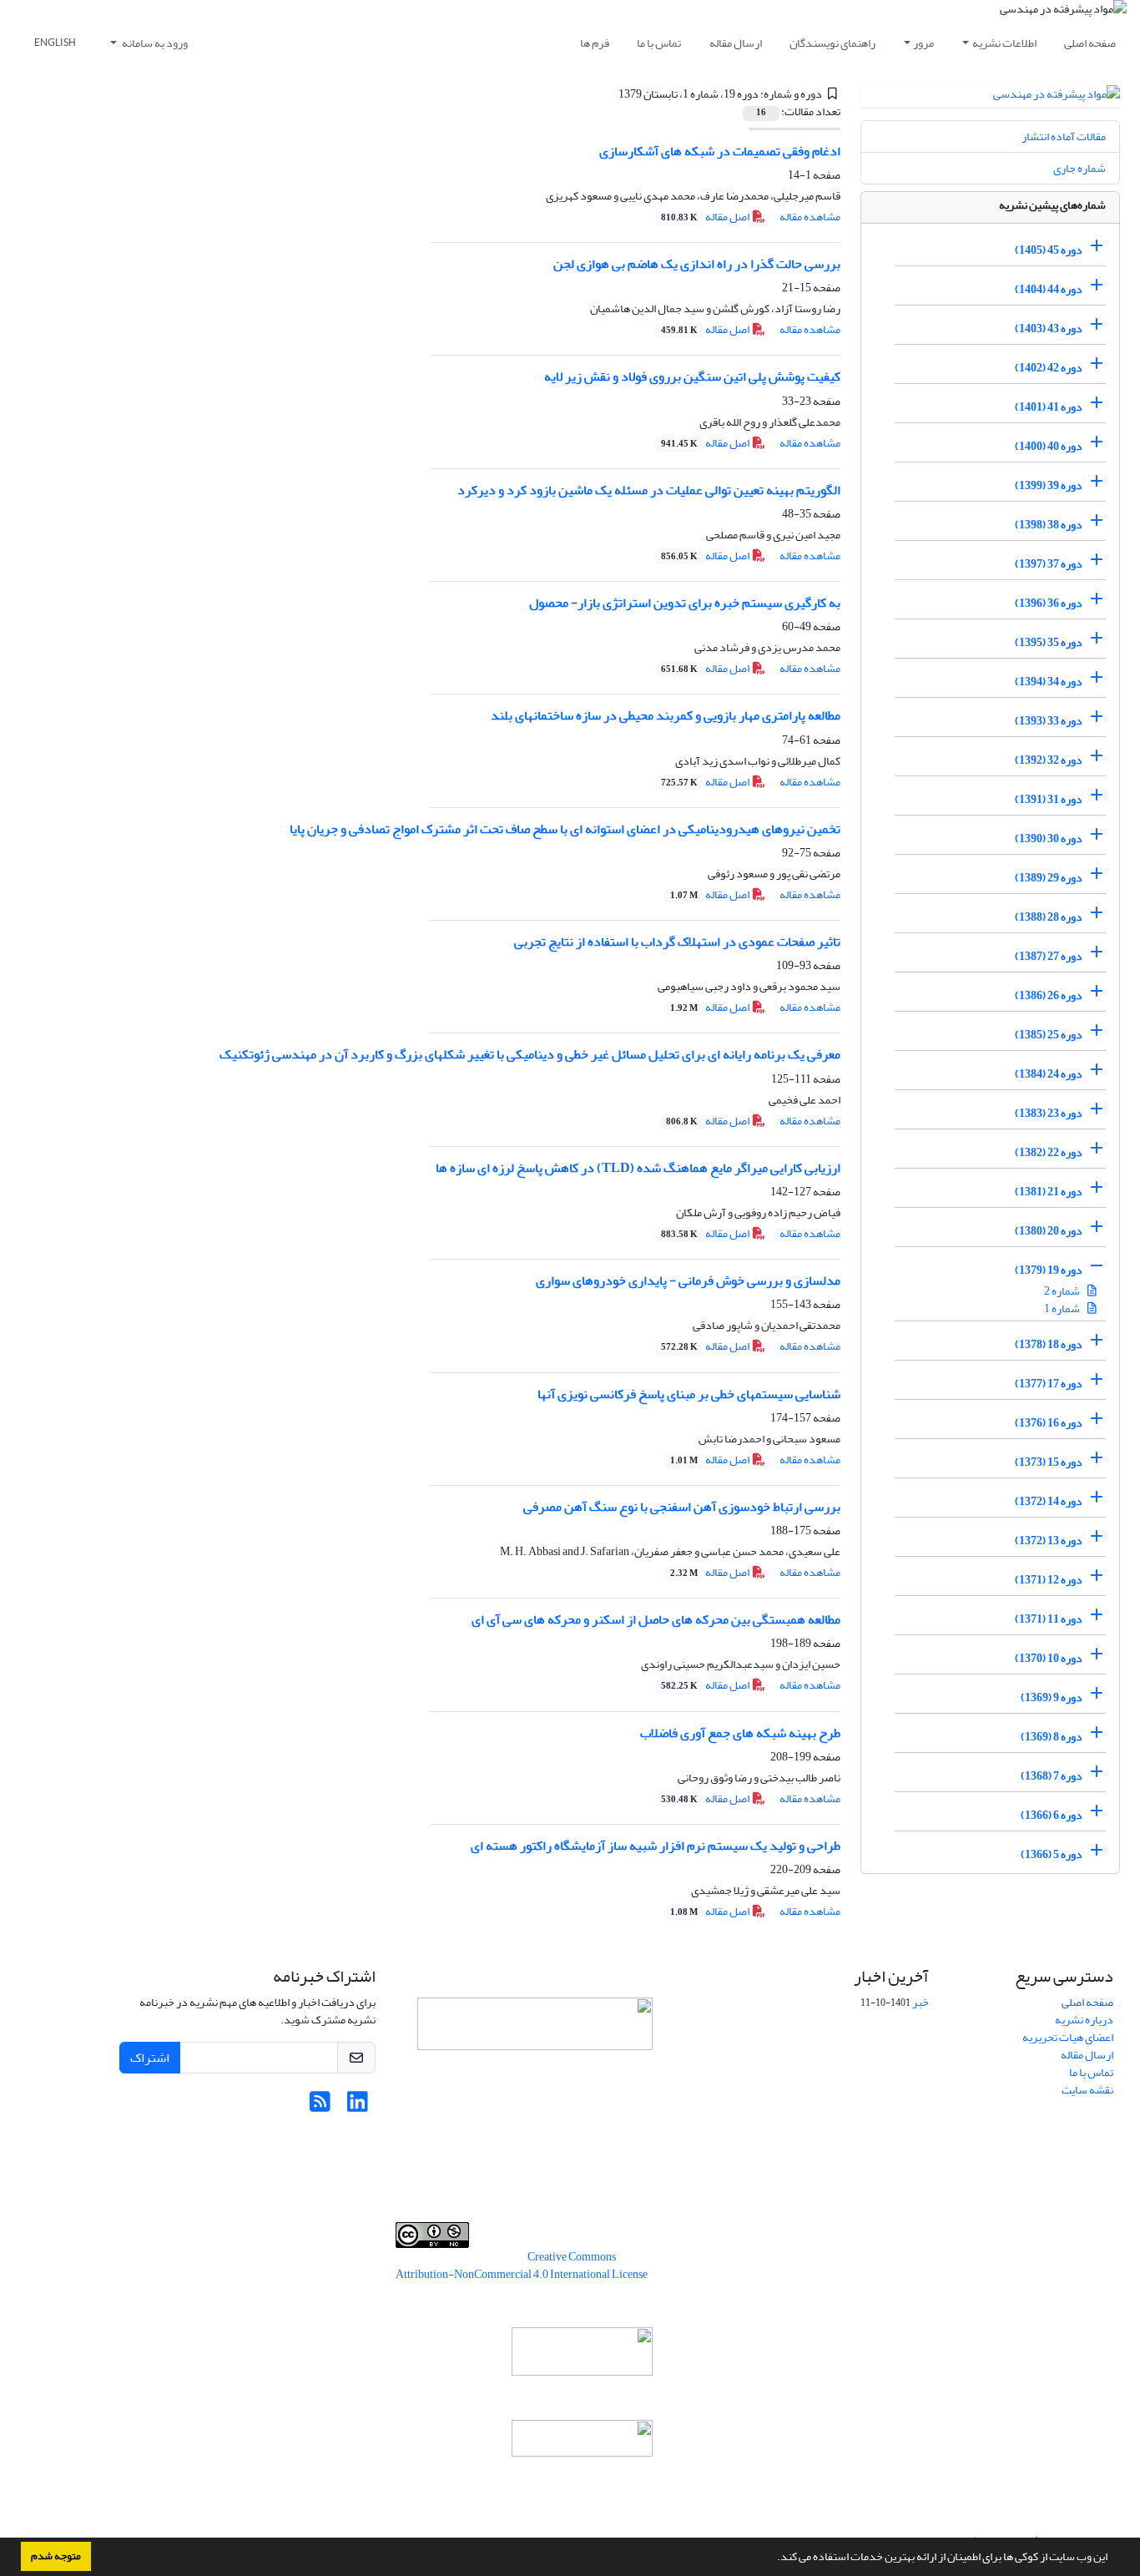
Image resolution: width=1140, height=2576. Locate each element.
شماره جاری (1079, 168)
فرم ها (595, 43)
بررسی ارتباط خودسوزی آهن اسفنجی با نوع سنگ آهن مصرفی (682, 1507)
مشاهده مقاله (810, 217)
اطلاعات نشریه (1004, 43)
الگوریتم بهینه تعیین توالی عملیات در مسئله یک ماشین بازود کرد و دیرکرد (649, 490)
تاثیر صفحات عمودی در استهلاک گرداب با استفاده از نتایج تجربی (677, 942)
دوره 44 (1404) (1049, 289)
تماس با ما (659, 43)
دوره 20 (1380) (1049, 1231)
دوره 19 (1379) (1049, 1270)
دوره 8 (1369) (1052, 1737)
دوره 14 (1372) (1049, 1501)
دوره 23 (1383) (1049, 1113)
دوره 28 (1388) (1049, 917)
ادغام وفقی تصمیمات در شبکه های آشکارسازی (720, 151)
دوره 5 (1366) (1052, 1854)
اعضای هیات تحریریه (1068, 2037)
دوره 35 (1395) (1049, 642)
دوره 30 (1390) (1049, 838)
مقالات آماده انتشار (1064, 136)
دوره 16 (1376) (1049, 1423)
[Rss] (320, 2106)
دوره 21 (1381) (1049, 1192)
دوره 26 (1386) (1049, 995)
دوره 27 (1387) (1049, 956)
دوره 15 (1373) (1049, 1462)
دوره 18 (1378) (1049, 1344)
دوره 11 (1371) (1049, 1619)
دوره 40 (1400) (1049, 446)
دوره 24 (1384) (1049, 1074)
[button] (773, 2558)
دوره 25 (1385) (1049, 1035)
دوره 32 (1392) (1049, 760)
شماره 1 (1063, 1308)
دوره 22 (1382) (1049, 1152)
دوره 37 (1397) (1049, 564)
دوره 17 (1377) (1049, 1384)
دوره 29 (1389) (1049, 878)
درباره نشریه (1084, 2020)
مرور (923, 43)
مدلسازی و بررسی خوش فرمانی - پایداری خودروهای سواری (688, 1280)
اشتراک (150, 2058)
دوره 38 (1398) (1049, 525)
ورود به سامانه (154, 43)
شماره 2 (1063, 1291)
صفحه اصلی (1090, 43)
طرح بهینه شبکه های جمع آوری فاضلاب (740, 1733)
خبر (921, 2002)
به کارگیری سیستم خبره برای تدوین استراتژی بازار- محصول (685, 603)
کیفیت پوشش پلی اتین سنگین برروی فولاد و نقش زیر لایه (692, 376)
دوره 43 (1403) (1049, 328)
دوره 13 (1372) (1049, 1541)
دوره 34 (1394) (1049, 682)
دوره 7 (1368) (1052, 1776)
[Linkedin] (358, 2106)
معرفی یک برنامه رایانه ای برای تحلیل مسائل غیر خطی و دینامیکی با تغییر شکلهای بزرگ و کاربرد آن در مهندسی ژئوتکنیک (530, 1054)
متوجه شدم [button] (56, 2556)
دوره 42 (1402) (1049, 368)
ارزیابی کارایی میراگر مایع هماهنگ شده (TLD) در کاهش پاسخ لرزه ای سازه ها (638, 1168)
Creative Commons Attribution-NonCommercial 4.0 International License (522, 2265)
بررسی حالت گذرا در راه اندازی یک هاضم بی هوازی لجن (697, 264)
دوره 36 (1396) (1049, 603)
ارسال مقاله (736, 43)
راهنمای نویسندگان (832, 43)
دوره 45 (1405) (1049, 250)
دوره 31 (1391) (1049, 799)
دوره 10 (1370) (1049, 1658)
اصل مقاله (706, 217)
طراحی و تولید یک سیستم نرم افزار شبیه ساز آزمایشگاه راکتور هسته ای (656, 1846)
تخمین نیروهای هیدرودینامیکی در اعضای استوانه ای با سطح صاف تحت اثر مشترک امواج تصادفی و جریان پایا (565, 829)
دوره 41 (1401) (1049, 407)
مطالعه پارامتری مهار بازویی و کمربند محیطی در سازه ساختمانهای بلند (666, 715)
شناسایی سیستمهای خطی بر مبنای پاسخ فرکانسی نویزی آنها (689, 1394)
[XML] (609, 94)
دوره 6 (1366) (1052, 1815)
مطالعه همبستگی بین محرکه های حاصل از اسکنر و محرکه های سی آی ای (656, 1619)
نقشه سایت (1087, 2090)
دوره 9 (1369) (1052, 1697)
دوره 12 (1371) (1049, 1580)
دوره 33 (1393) (1049, 721)
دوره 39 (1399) (1049, 485)
